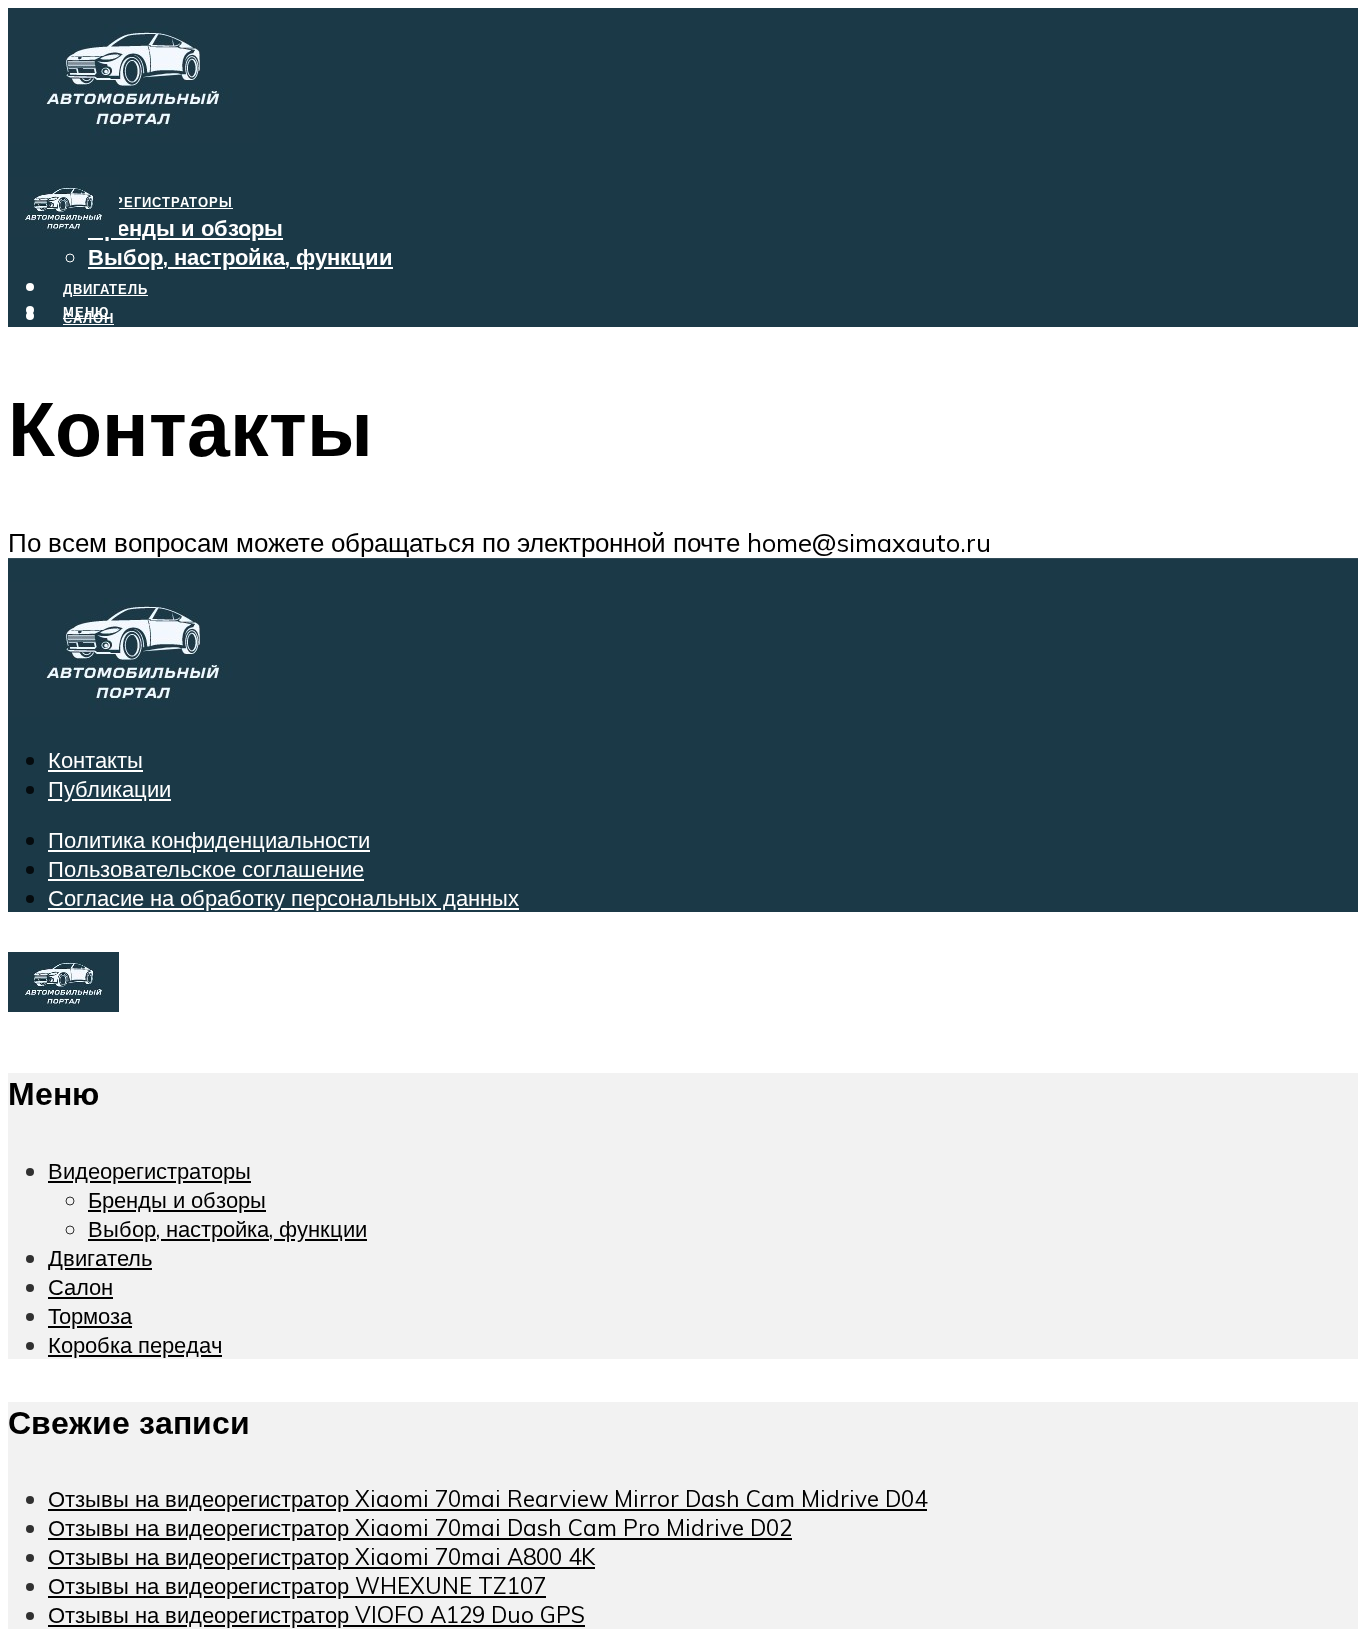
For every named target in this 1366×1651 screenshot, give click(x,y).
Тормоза (99, 347)
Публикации (109, 788)
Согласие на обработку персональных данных (283, 897)
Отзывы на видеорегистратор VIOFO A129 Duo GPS (316, 1614)
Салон (80, 1286)
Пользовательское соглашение (206, 868)
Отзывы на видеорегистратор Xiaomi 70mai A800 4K (321, 1556)
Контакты (95, 759)
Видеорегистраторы (148, 202)
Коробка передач (135, 376)
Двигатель (100, 1257)
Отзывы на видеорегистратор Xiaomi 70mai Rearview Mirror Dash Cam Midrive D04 (487, 1498)
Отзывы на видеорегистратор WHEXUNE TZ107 (297, 1585)
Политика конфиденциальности (209, 839)
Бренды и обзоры (185, 227)
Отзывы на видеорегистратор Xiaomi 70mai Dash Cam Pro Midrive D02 (420, 1527)
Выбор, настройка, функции (240, 256)
